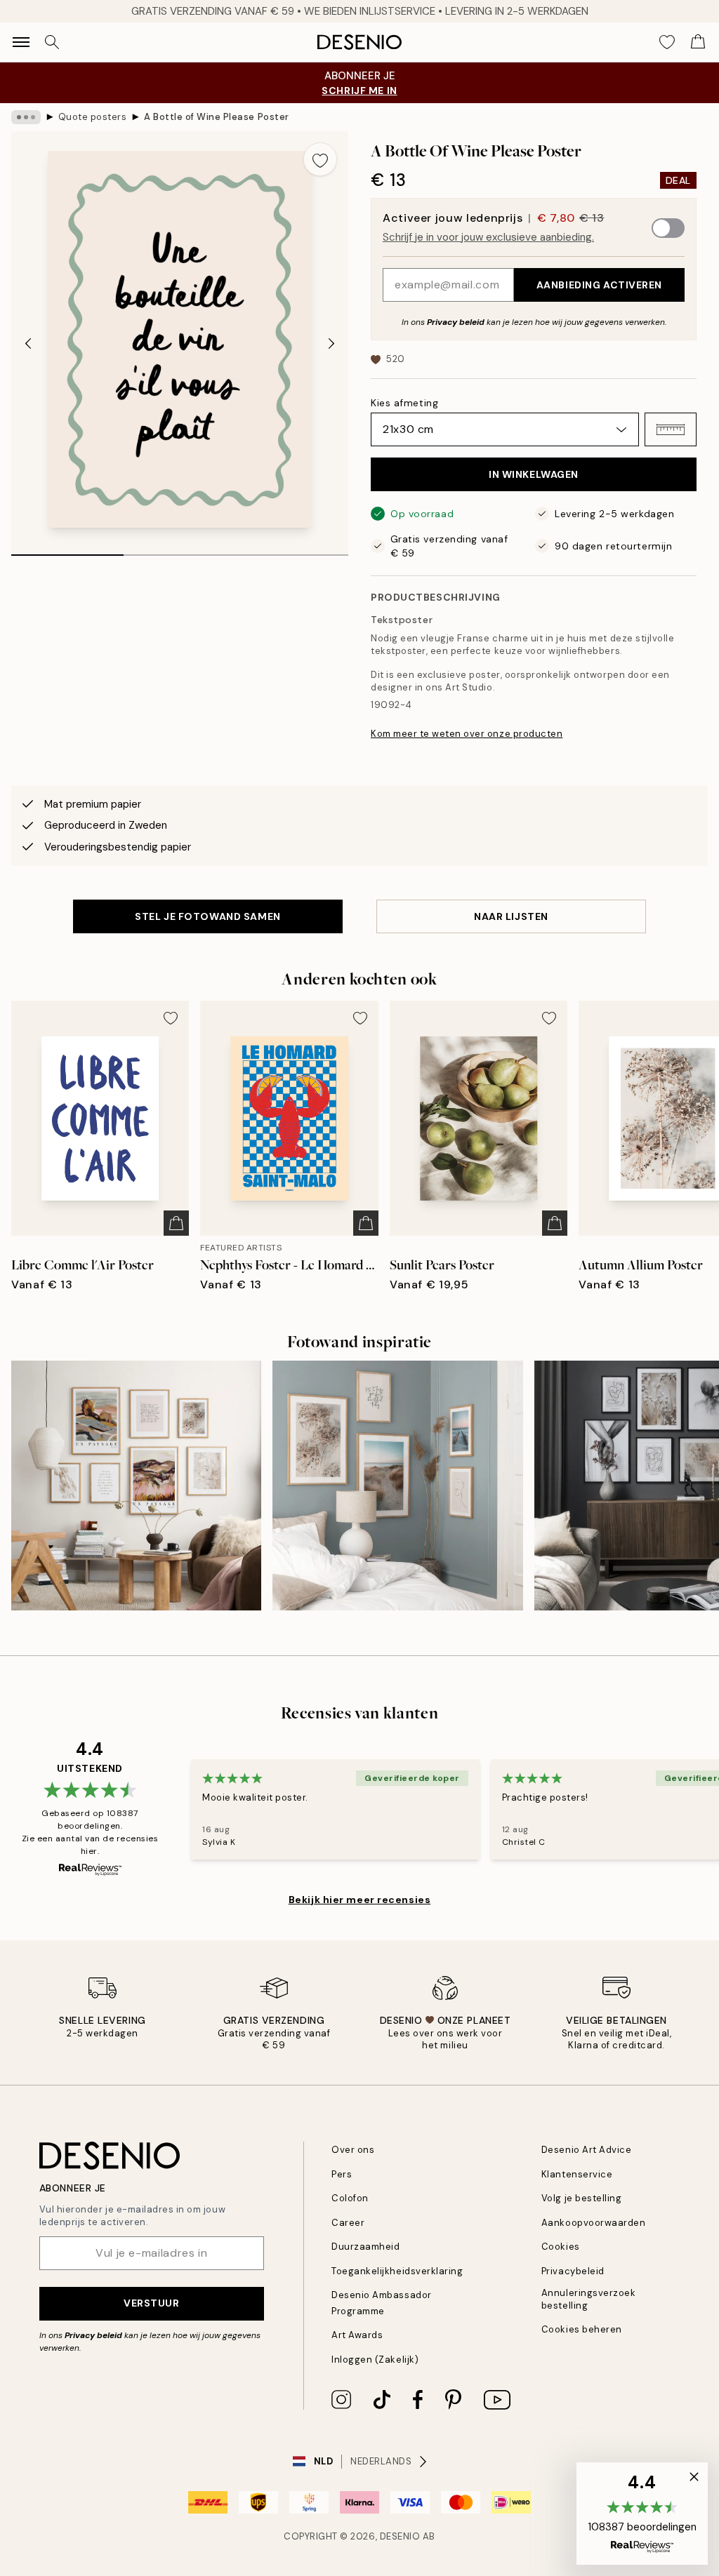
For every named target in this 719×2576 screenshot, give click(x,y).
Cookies (561, 2247)
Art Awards (357, 2335)
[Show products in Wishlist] (667, 42)
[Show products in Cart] (698, 42)
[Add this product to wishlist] (320, 159)
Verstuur (151, 2303)
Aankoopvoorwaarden (593, 2223)
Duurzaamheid (365, 2247)
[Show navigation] (21, 42)
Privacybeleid (573, 2271)
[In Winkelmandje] (176, 1223)
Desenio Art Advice (586, 2150)
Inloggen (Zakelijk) (375, 2360)
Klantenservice (577, 2174)
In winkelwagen (534, 474)
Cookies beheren (582, 2329)
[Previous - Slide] (28, 343)
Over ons (353, 2150)
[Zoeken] (52, 42)
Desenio (400, 2536)
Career (348, 2223)
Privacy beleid (456, 322)
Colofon (350, 2198)
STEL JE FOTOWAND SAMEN (207, 916)
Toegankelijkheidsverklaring (397, 2271)
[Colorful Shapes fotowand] (136, 1486)
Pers (342, 2174)
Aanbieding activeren (599, 285)
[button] (671, 429)
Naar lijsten (511, 916)
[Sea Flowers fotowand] (397, 1486)
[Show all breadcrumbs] (26, 117)
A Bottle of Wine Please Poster (217, 117)
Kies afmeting (404, 403)
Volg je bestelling (581, 2198)
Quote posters (93, 117)
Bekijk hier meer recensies (360, 1900)
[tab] (67, 550)
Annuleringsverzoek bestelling (588, 2299)
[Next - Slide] (331, 343)
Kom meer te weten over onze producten (467, 734)
